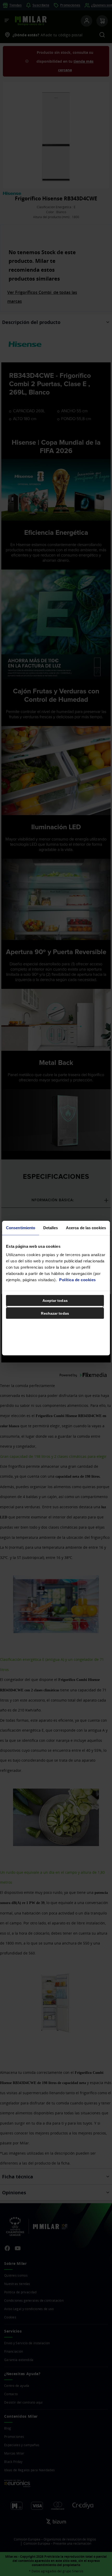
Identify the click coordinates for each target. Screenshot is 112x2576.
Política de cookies (77, 1280)
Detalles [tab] (51, 1228)
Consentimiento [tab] (21, 1228)
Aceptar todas (55, 1300)
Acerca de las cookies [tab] (86, 1228)
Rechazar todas (55, 1313)
